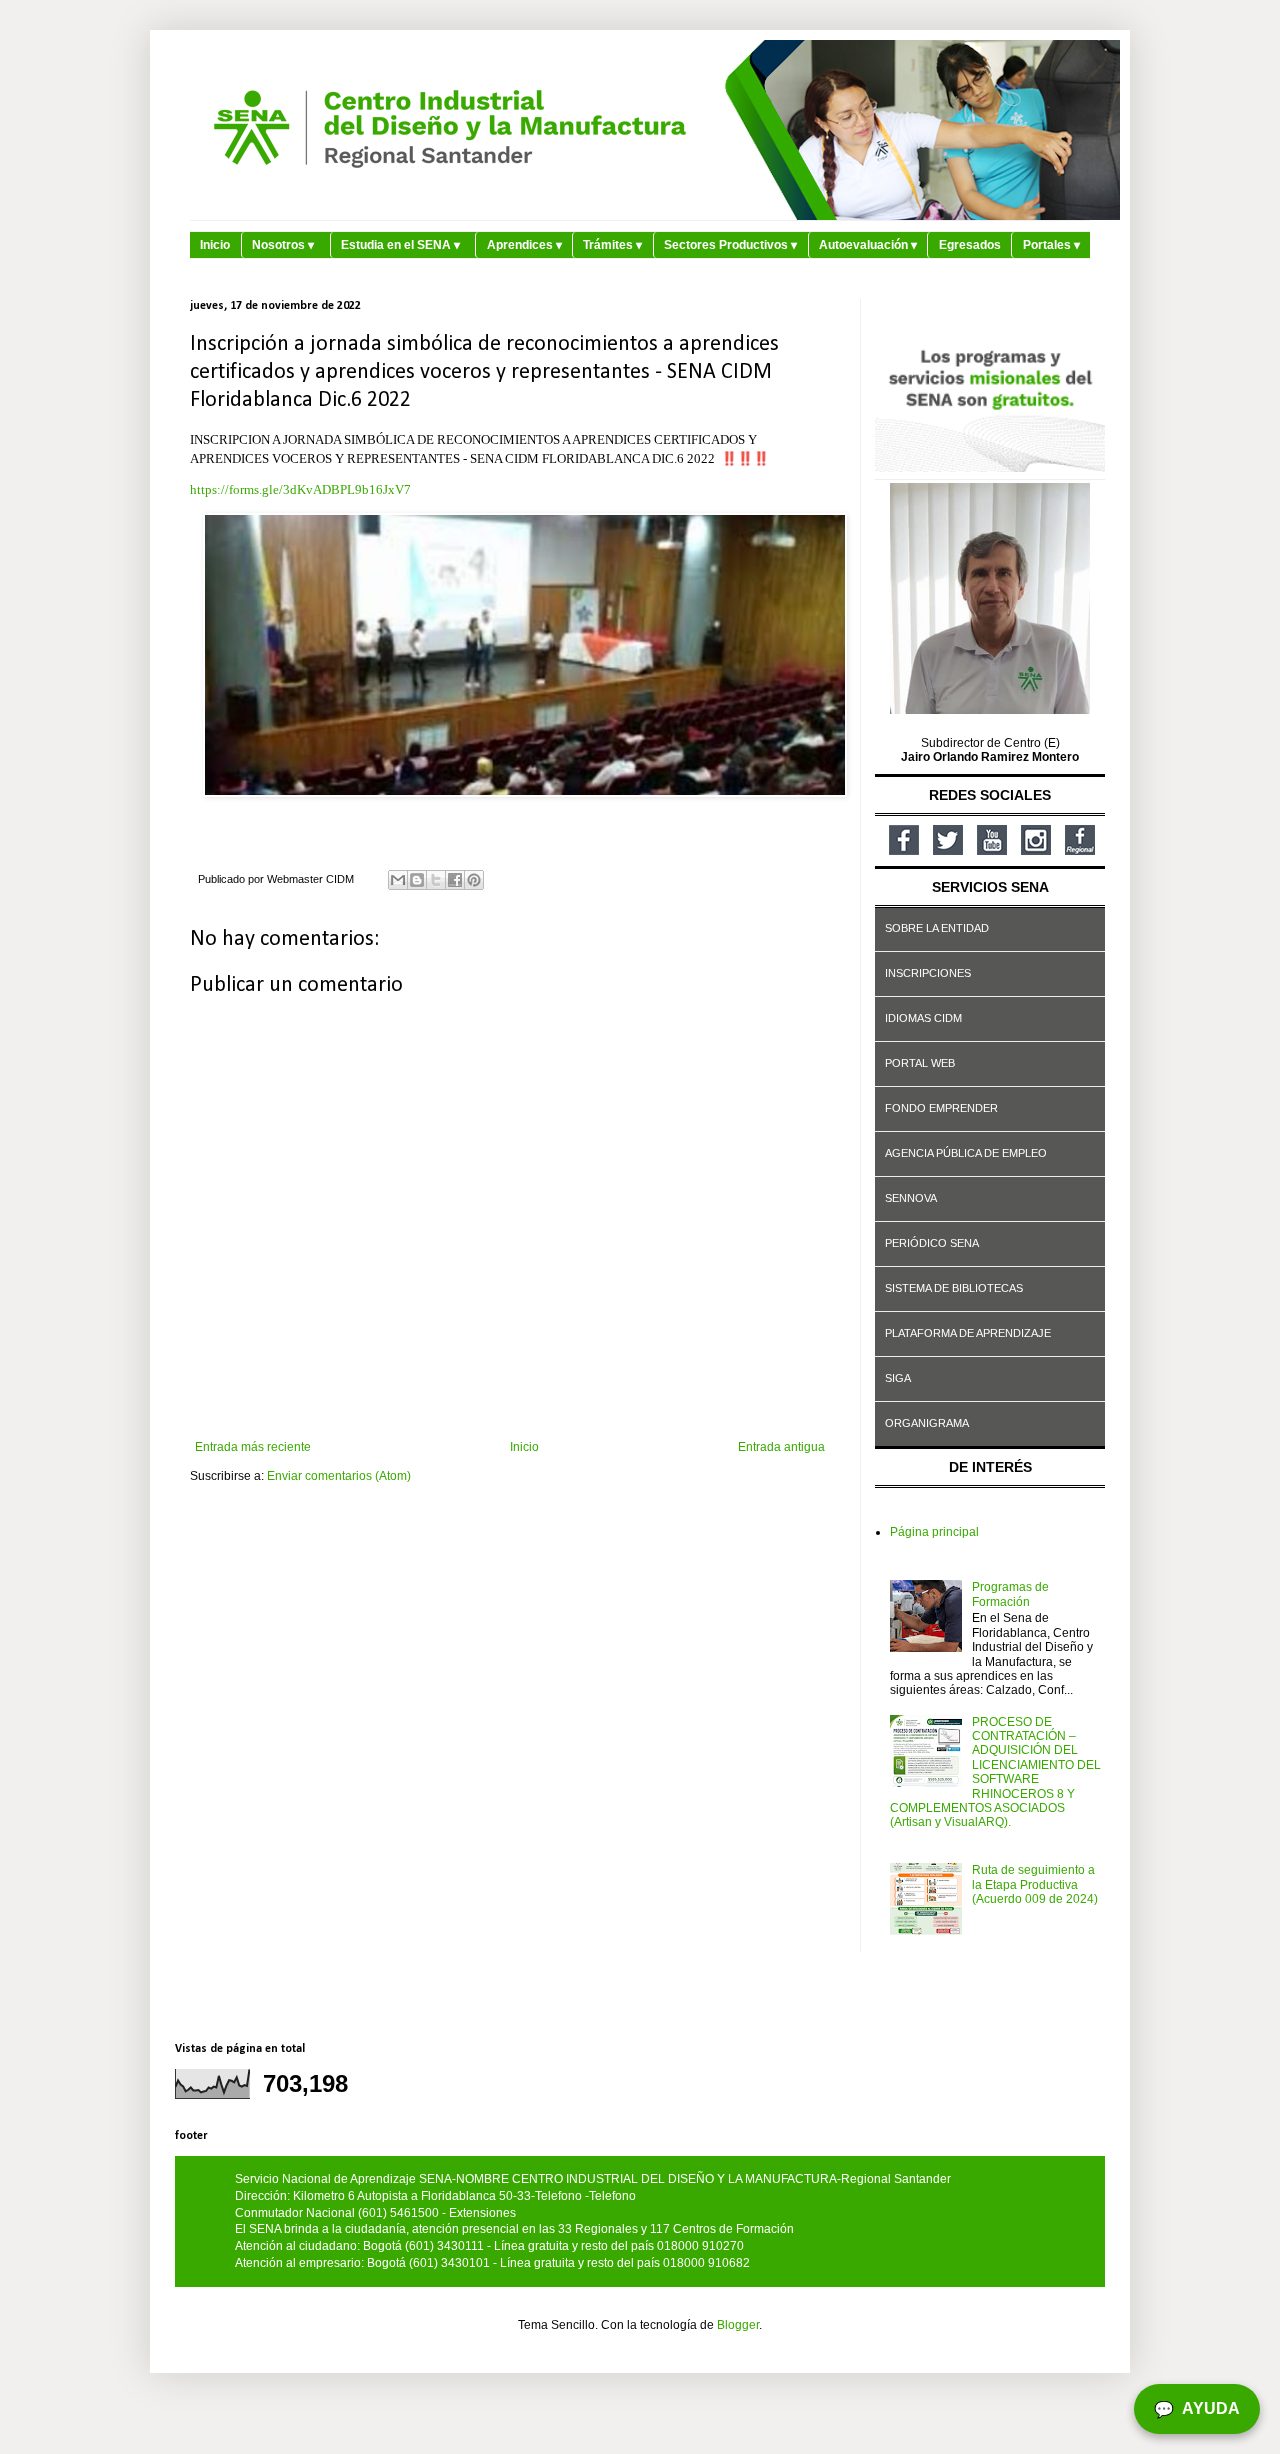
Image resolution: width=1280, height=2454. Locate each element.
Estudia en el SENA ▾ (400, 245)
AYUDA (1197, 2409)
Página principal (934, 1532)
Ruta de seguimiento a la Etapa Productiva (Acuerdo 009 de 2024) (1035, 1884)
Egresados (970, 245)
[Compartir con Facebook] (455, 880)
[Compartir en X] (436, 880)
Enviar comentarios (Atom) (339, 1476)
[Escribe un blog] (417, 880)
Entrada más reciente (253, 1447)
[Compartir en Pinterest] (474, 880)
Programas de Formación (1010, 1594)
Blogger (738, 2325)
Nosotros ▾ (283, 245)
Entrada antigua (781, 1447)
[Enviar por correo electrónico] (398, 880)
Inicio (215, 245)
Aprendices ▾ (524, 245)
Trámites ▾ (612, 245)
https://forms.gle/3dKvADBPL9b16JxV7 (300, 489)
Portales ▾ (1051, 245)
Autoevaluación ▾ (868, 245)
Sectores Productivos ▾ (730, 245)
